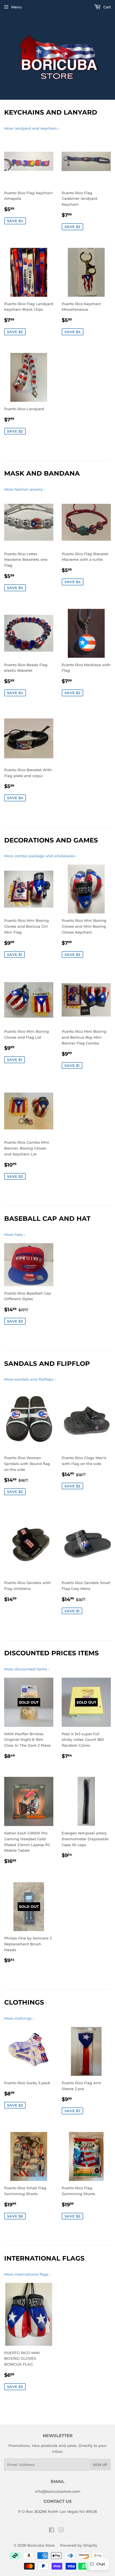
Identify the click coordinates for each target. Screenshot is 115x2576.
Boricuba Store (41, 2545)
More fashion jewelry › (25, 489)
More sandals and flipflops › (30, 1379)
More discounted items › (27, 1669)
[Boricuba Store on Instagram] (61, 2531)
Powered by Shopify (79, 2545)
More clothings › (19, 2018)
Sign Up (100, 2465)
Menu (16, 7)
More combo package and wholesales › (41, 856)
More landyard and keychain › (32, 128)
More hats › (15, 1234)
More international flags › (27, 2274)
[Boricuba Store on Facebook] (51, 2531)
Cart (106, 7)
